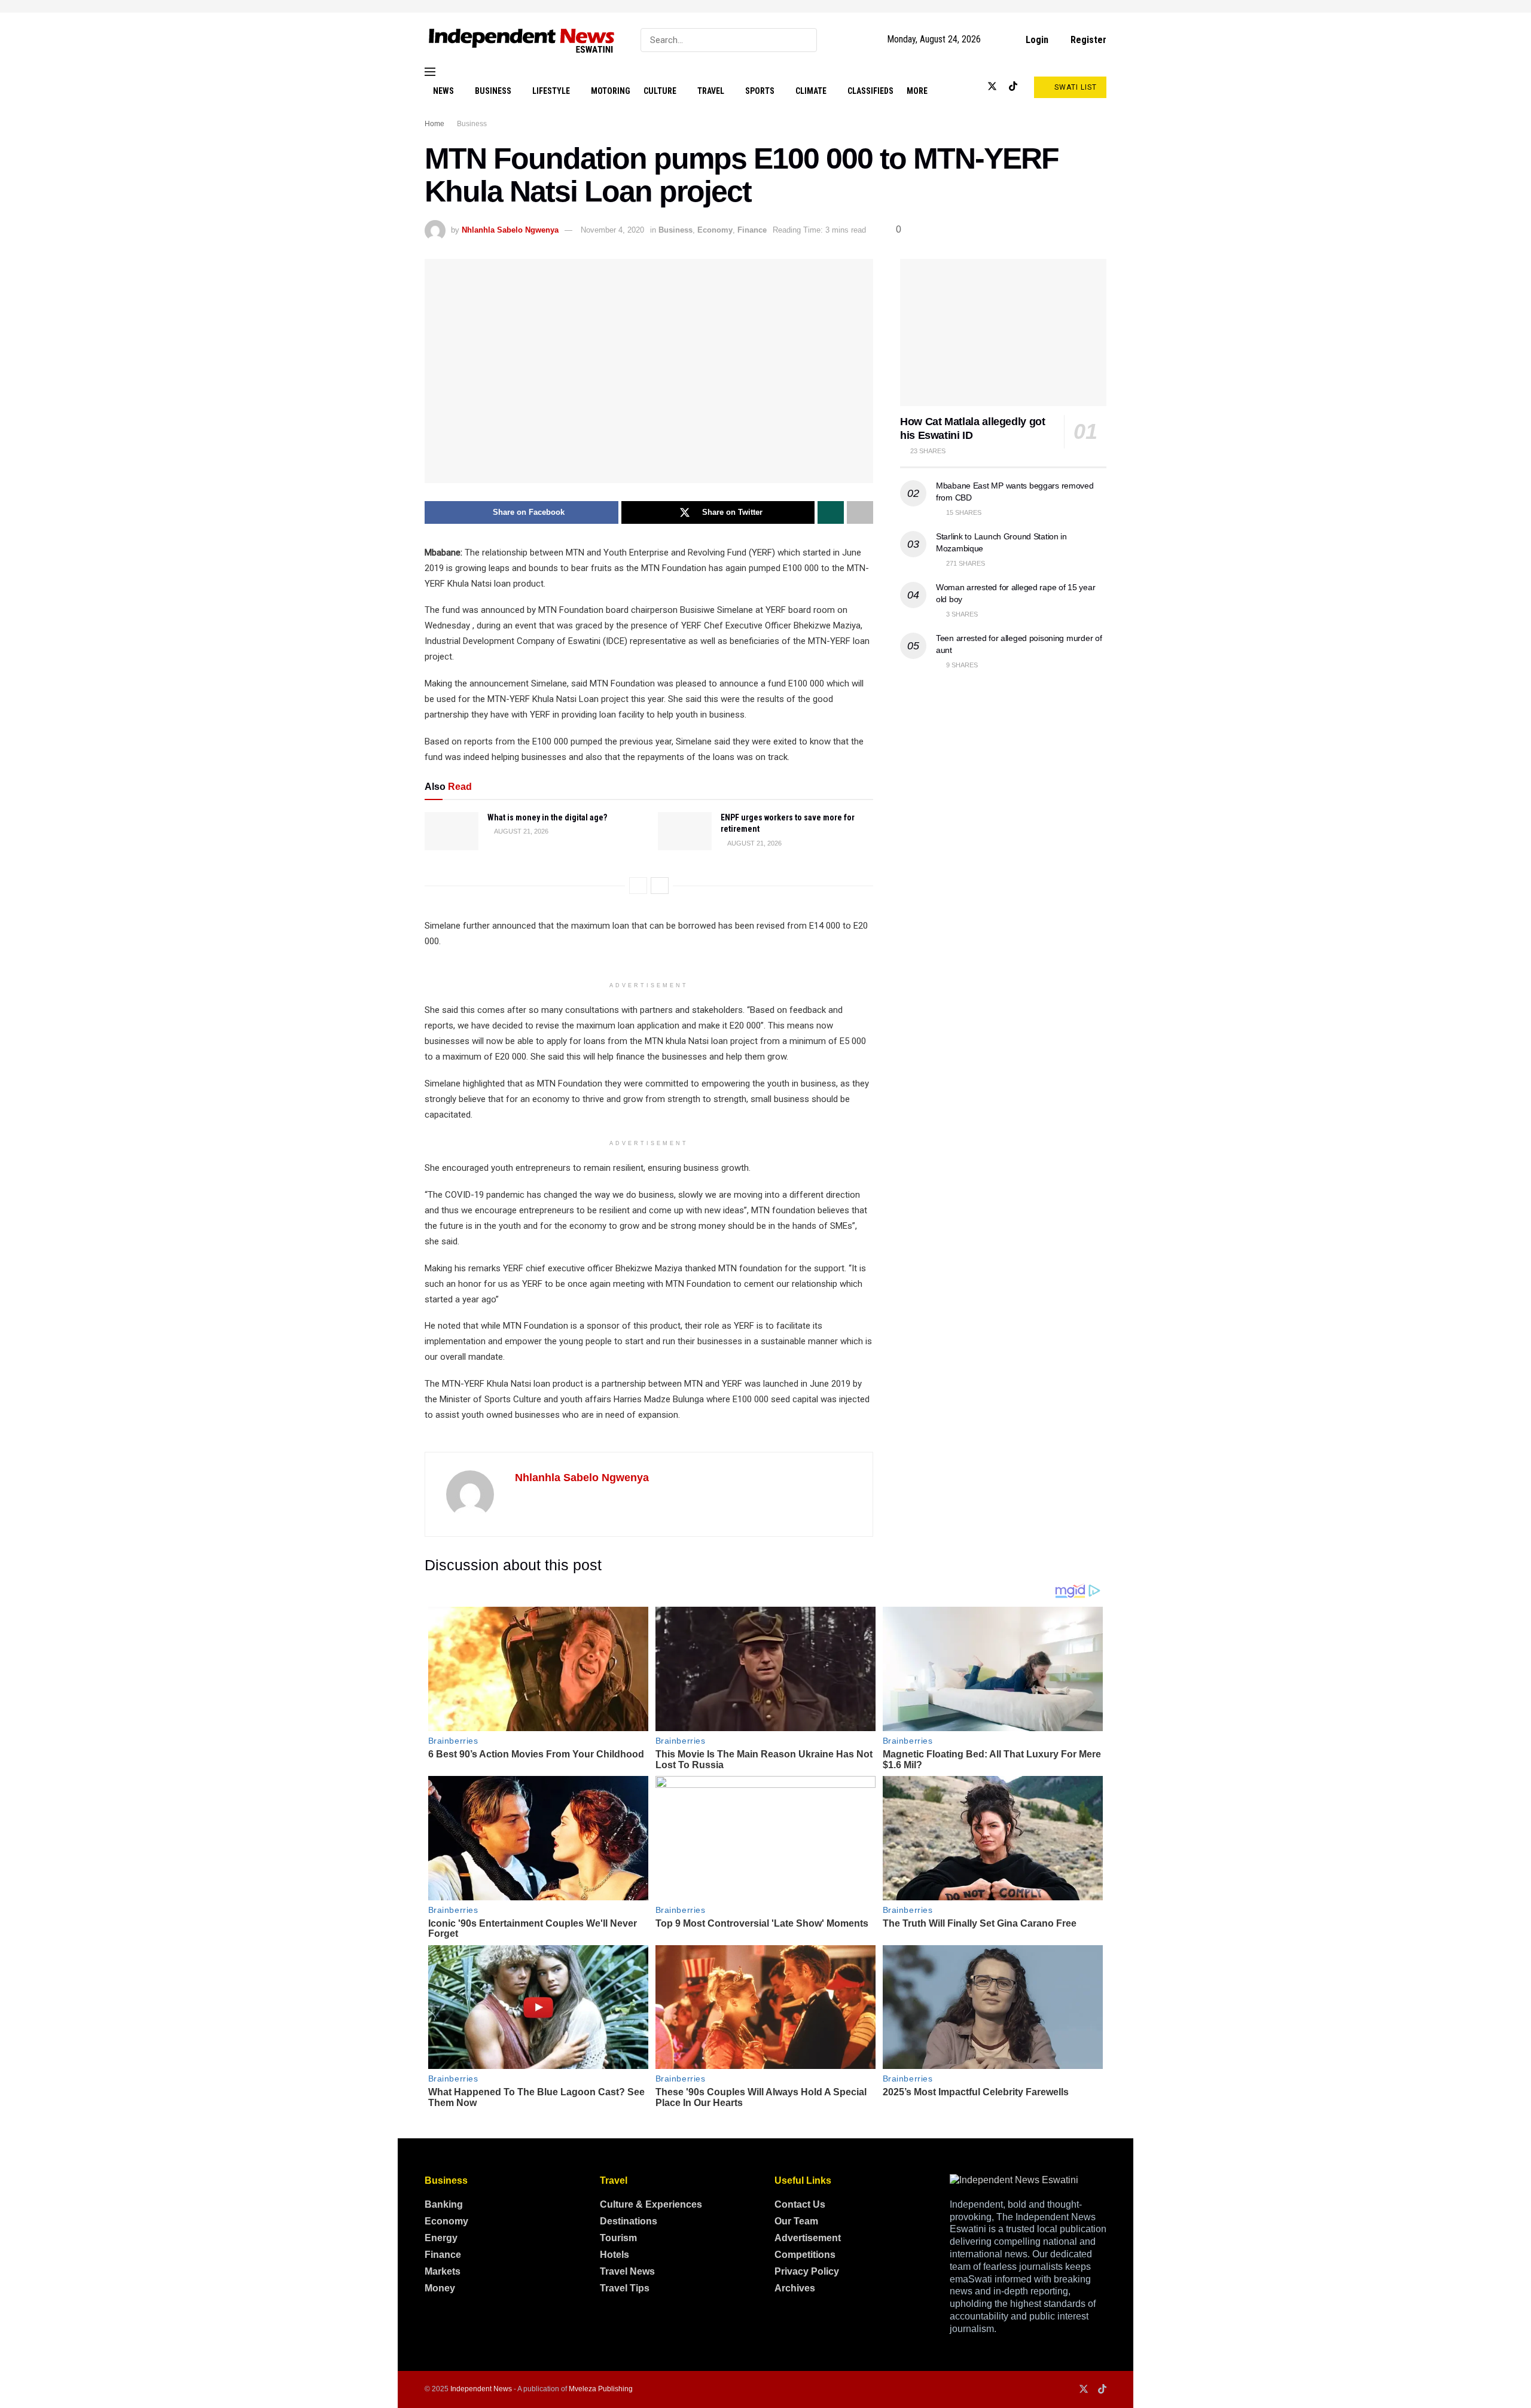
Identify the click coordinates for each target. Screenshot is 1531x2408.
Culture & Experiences (651, 2204)
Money (440, 2288)
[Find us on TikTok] (1013, 87)
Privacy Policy (807, 2271)
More (917, 91)
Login (1036, 40)
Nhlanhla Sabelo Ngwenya (510, 230)
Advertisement (808, 2238)
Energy (441, 2238)
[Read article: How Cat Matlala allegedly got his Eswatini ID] (1003, 333)
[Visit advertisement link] (765, 6)
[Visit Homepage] (522, 40)
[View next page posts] (660, 886)
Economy (715, 230)
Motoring (611, 91)
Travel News (627, 2271)
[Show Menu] (430, 72)
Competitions (805, 2255)
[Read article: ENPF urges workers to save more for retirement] (685, 831)
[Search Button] (805, 40)
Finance (752, 230)
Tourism (618, 2238)
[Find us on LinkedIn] (972, 87)
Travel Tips (625, 2288)
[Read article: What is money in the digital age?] (452, 831)
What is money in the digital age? (547, 817)
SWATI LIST (1074, 87)
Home (434, 124)
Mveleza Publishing (601, 2389)
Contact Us (800, 2204)
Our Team (796, 2221)
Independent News (481, 2389)
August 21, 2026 (521, 831)
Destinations (629, 2221)
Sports (760, 91)
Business (493, 91)
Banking (444, 2204)
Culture (660, 91)
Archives (795, 2288)
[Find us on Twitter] (992, 87)
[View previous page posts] (638, 886)
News (443, 91)
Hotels (614, 2255)
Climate (811, 91)
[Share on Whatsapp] (831, 512)
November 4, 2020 (612, 230)
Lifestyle (551, 91)
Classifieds (870, 91)
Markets (443, 2271)
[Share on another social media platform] (860, 512)
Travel (711, 91)
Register (1087, 40)
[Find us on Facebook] (953, 87)
